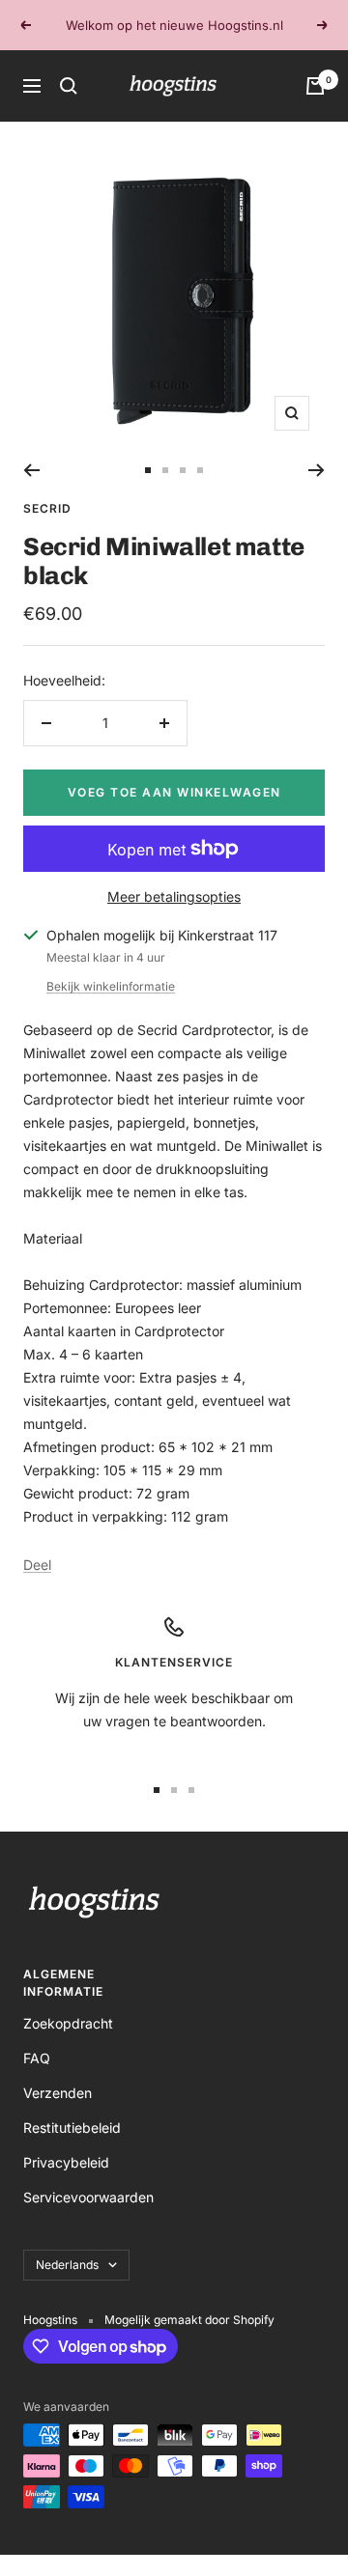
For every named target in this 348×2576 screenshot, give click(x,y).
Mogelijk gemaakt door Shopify (189, 2320)
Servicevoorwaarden (88, 2197)
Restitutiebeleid (72, 2128)
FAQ (37, 2058)
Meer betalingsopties (174, 896)
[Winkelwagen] (315, 86)
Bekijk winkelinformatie (111, 986)
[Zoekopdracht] (69, 86)
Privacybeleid (66, 2162)
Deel (37, 1565)
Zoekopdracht (68, 2023)
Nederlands (67, 2265)
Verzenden (58, 2093)
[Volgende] (317, 470)
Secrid (47, 508)
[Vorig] (31, 470)
